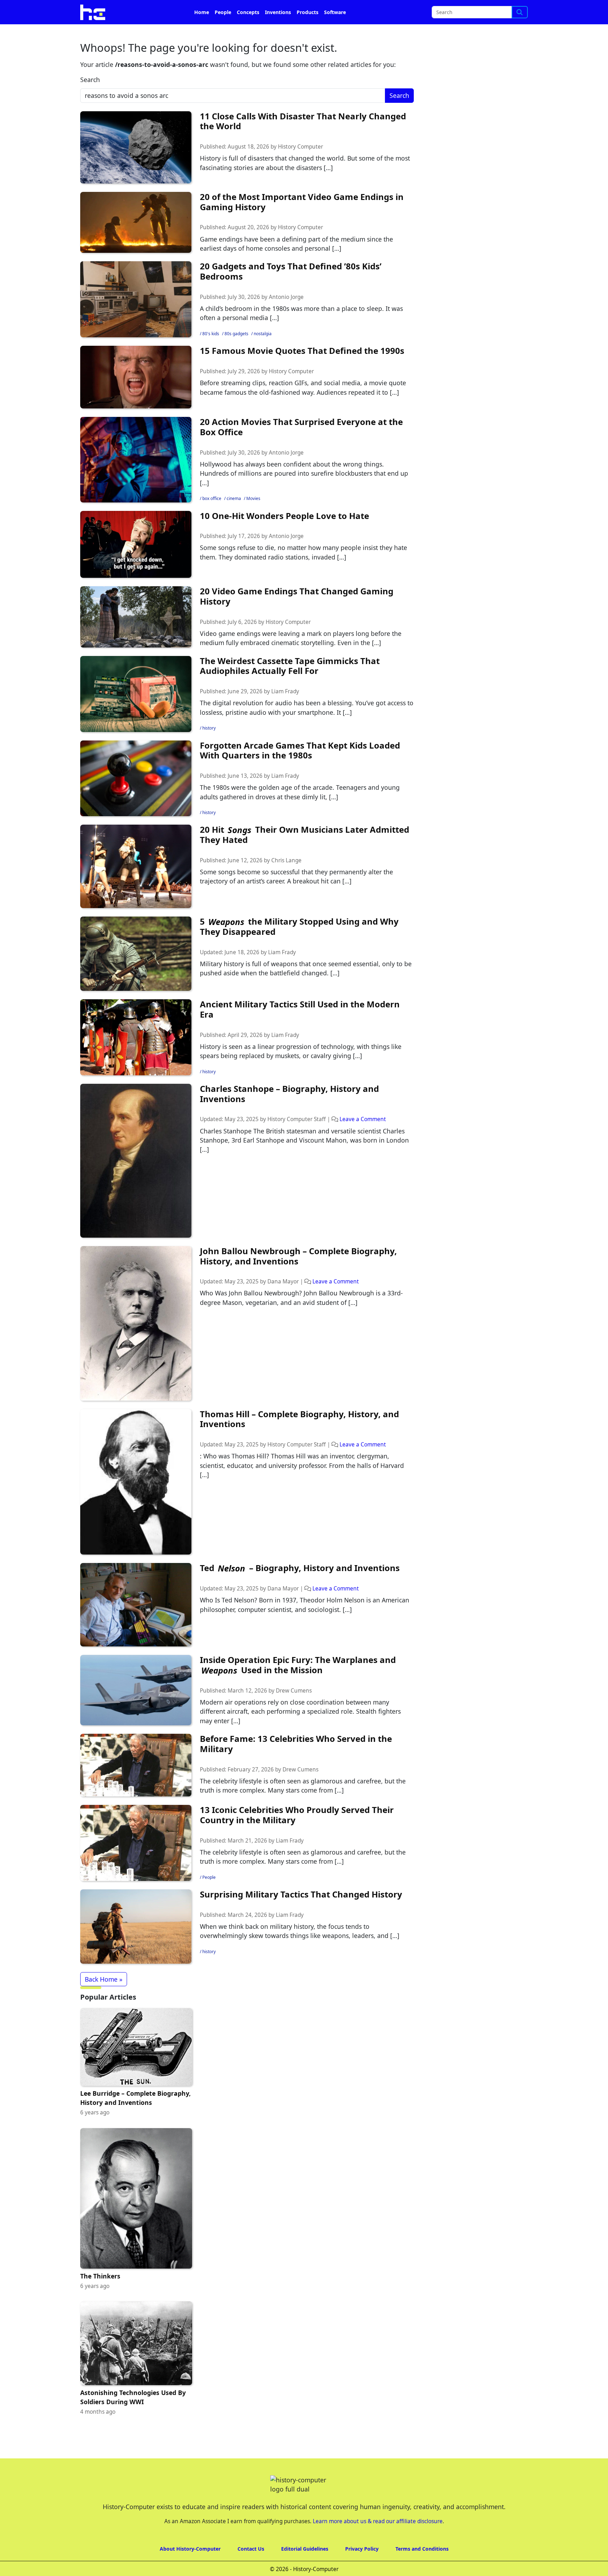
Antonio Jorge (286, 317)
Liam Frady (285, 711)
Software (335, 32)
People (223, 32)
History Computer (300, 166)
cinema (234, 518)
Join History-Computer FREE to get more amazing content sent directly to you (224, 11)
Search (90, 99)
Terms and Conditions (422, 2568)
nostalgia (263, 353)
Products (308, 32)
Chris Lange (286, 880)
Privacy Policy (362, 2568)
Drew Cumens (294, 1710)
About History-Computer (190, 2568)
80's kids (211, 353)
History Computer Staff (297, 1139)
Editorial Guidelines (305, 2568)
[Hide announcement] (602, 10)
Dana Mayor (283, 1301)
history (209, 748)
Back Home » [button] (104, 1999)
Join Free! (467, 11)
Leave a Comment (363, 1139)
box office (212, 518)
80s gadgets (236, 353)
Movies (253, 518)
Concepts (248, 32)
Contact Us (251, 2568)
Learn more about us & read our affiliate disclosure (378, 2541)
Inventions (278, 32)
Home (202, 32)
